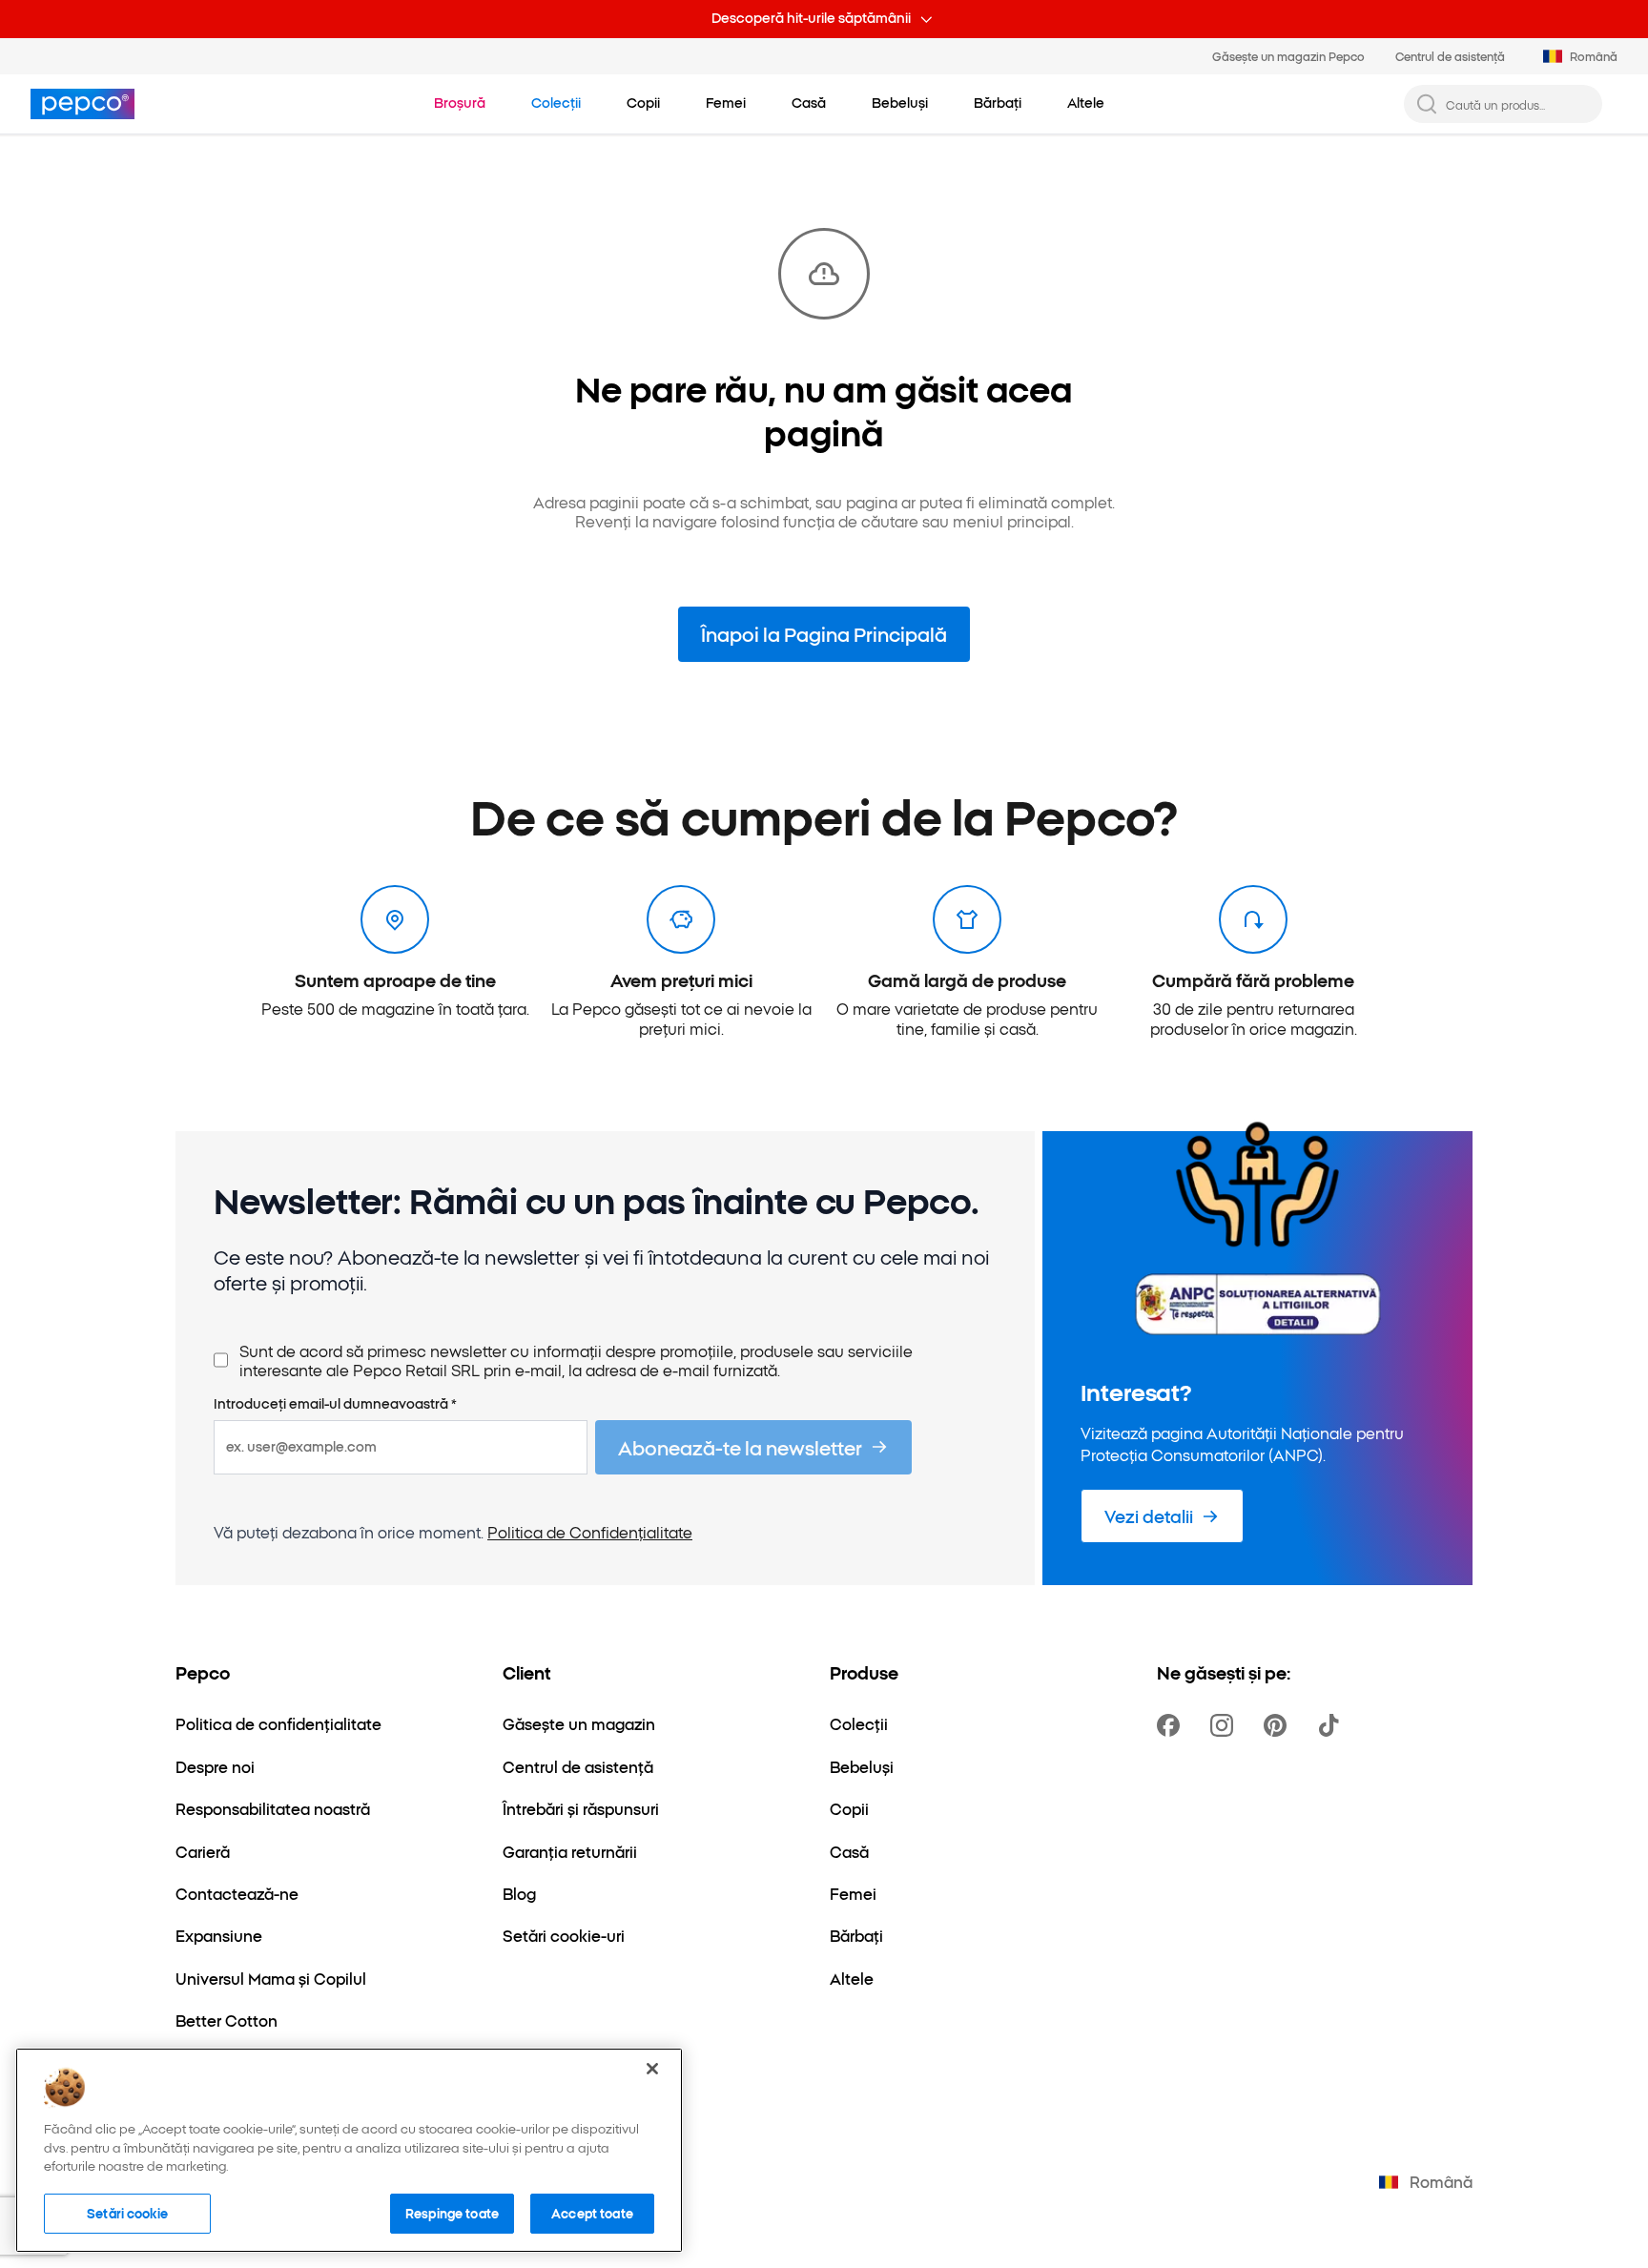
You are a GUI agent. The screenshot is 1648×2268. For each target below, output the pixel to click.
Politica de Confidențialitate (590, 1532)
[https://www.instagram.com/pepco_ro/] (1226, 1725)
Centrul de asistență (1450, 56)
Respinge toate (452, 2213)
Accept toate (592, 2213)
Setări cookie (127, 2213)
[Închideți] (652, 2069)
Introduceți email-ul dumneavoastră (335, 1404)
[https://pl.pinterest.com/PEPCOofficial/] (1279, 1725)
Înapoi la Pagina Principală (824, 633)
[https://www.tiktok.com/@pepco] (1332, 1725)
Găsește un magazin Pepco (1288, 56)
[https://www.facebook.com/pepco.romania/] (1172, 1725)
